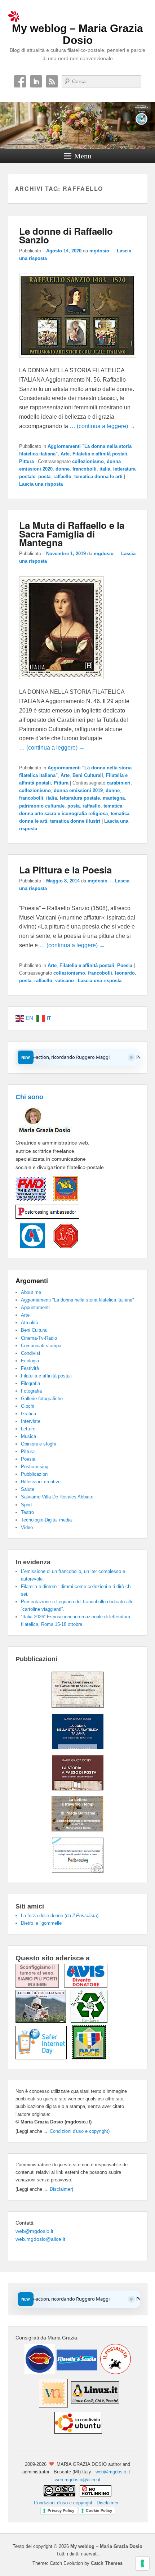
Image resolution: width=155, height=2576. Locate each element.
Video (27, 1527)
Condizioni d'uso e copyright (79, 2131)
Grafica (28, 1414)
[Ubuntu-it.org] (77, 2436)
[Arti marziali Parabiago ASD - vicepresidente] (62, 1246)
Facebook (20, 81)
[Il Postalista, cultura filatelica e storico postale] (115, 2372)
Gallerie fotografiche (42, 1399)
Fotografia (31, 1391)
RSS (52, 81)
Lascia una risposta (41, 484)
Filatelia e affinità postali (100, 454)
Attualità (30, 1323)
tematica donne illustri (75, 821)
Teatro (27, 1512)
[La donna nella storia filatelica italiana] (78, 1747)
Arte (65, 454)
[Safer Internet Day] (44, 2058)
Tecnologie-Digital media (46, 1520)
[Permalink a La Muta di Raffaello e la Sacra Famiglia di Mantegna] (61, 682)
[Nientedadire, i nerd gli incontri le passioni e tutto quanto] (40, 2372)
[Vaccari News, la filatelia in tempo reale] (53, 2406)
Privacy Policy (61, 2510)
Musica (28, 1436)
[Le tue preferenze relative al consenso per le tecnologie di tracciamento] (142, 2563)
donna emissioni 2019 (78, 790)
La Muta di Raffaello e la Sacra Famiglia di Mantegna (72, 534)
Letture (28, 1429)
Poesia (125, 965)
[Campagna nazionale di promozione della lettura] (43, 2021)
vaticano (65, 981)
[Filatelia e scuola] (76, 2372)
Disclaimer (61, 2189)
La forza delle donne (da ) (60, 1916)
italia (105, 469)
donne (63, 469)
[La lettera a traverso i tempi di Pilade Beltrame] (77, 1830)
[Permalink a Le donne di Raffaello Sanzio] (78, 361)
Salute (28, 1489)
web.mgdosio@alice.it (40, 2239)
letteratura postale (80, 798)
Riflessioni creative (41, 1482)
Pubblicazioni (35, 1474)
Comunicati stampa (41, 1346)
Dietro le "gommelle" (42, 1923)
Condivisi (30, 1353)
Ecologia (30, 1361)
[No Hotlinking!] (95, 2495)
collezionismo (88, 461)
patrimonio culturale (42, 806)
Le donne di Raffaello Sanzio (66, 235)
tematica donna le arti (98, 476)
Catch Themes (107, 2563)
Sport (26, 1505)
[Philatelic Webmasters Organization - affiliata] (31, 1201)
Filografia (30, 1383)
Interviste (31, 1421)
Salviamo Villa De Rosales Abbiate (57, 1497)
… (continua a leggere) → (102, 426)
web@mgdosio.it (34, 2231)
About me (31, 1292)
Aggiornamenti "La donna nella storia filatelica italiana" (77, 1300)
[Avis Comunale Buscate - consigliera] (30, 1246)
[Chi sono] (56, 1134)
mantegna (114, 798)
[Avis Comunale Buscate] (86, 1986)
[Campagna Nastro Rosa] (40, 1986)
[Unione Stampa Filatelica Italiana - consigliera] (62, 1201)
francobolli (85, 469)
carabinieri (119, 783)
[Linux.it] (95, 2406)
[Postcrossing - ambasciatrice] (47, 1219)
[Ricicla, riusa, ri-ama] (89, 2021)
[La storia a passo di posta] (78, 1789)
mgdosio (99, 251)
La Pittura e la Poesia (65, 870)
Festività (30, 1368)
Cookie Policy (99, 2510)
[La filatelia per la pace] (89, 2058)
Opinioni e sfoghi (38, 1444)
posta (44, 476)
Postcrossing (35, 1467)
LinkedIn (36, 81)
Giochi (28, 1406)
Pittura (26, 461)
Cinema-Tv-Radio (39, 1338)
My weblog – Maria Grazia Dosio (77, 34)
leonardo (125, 973)
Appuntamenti (35, 1307)
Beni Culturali (88, 775)
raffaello (62, 476)
